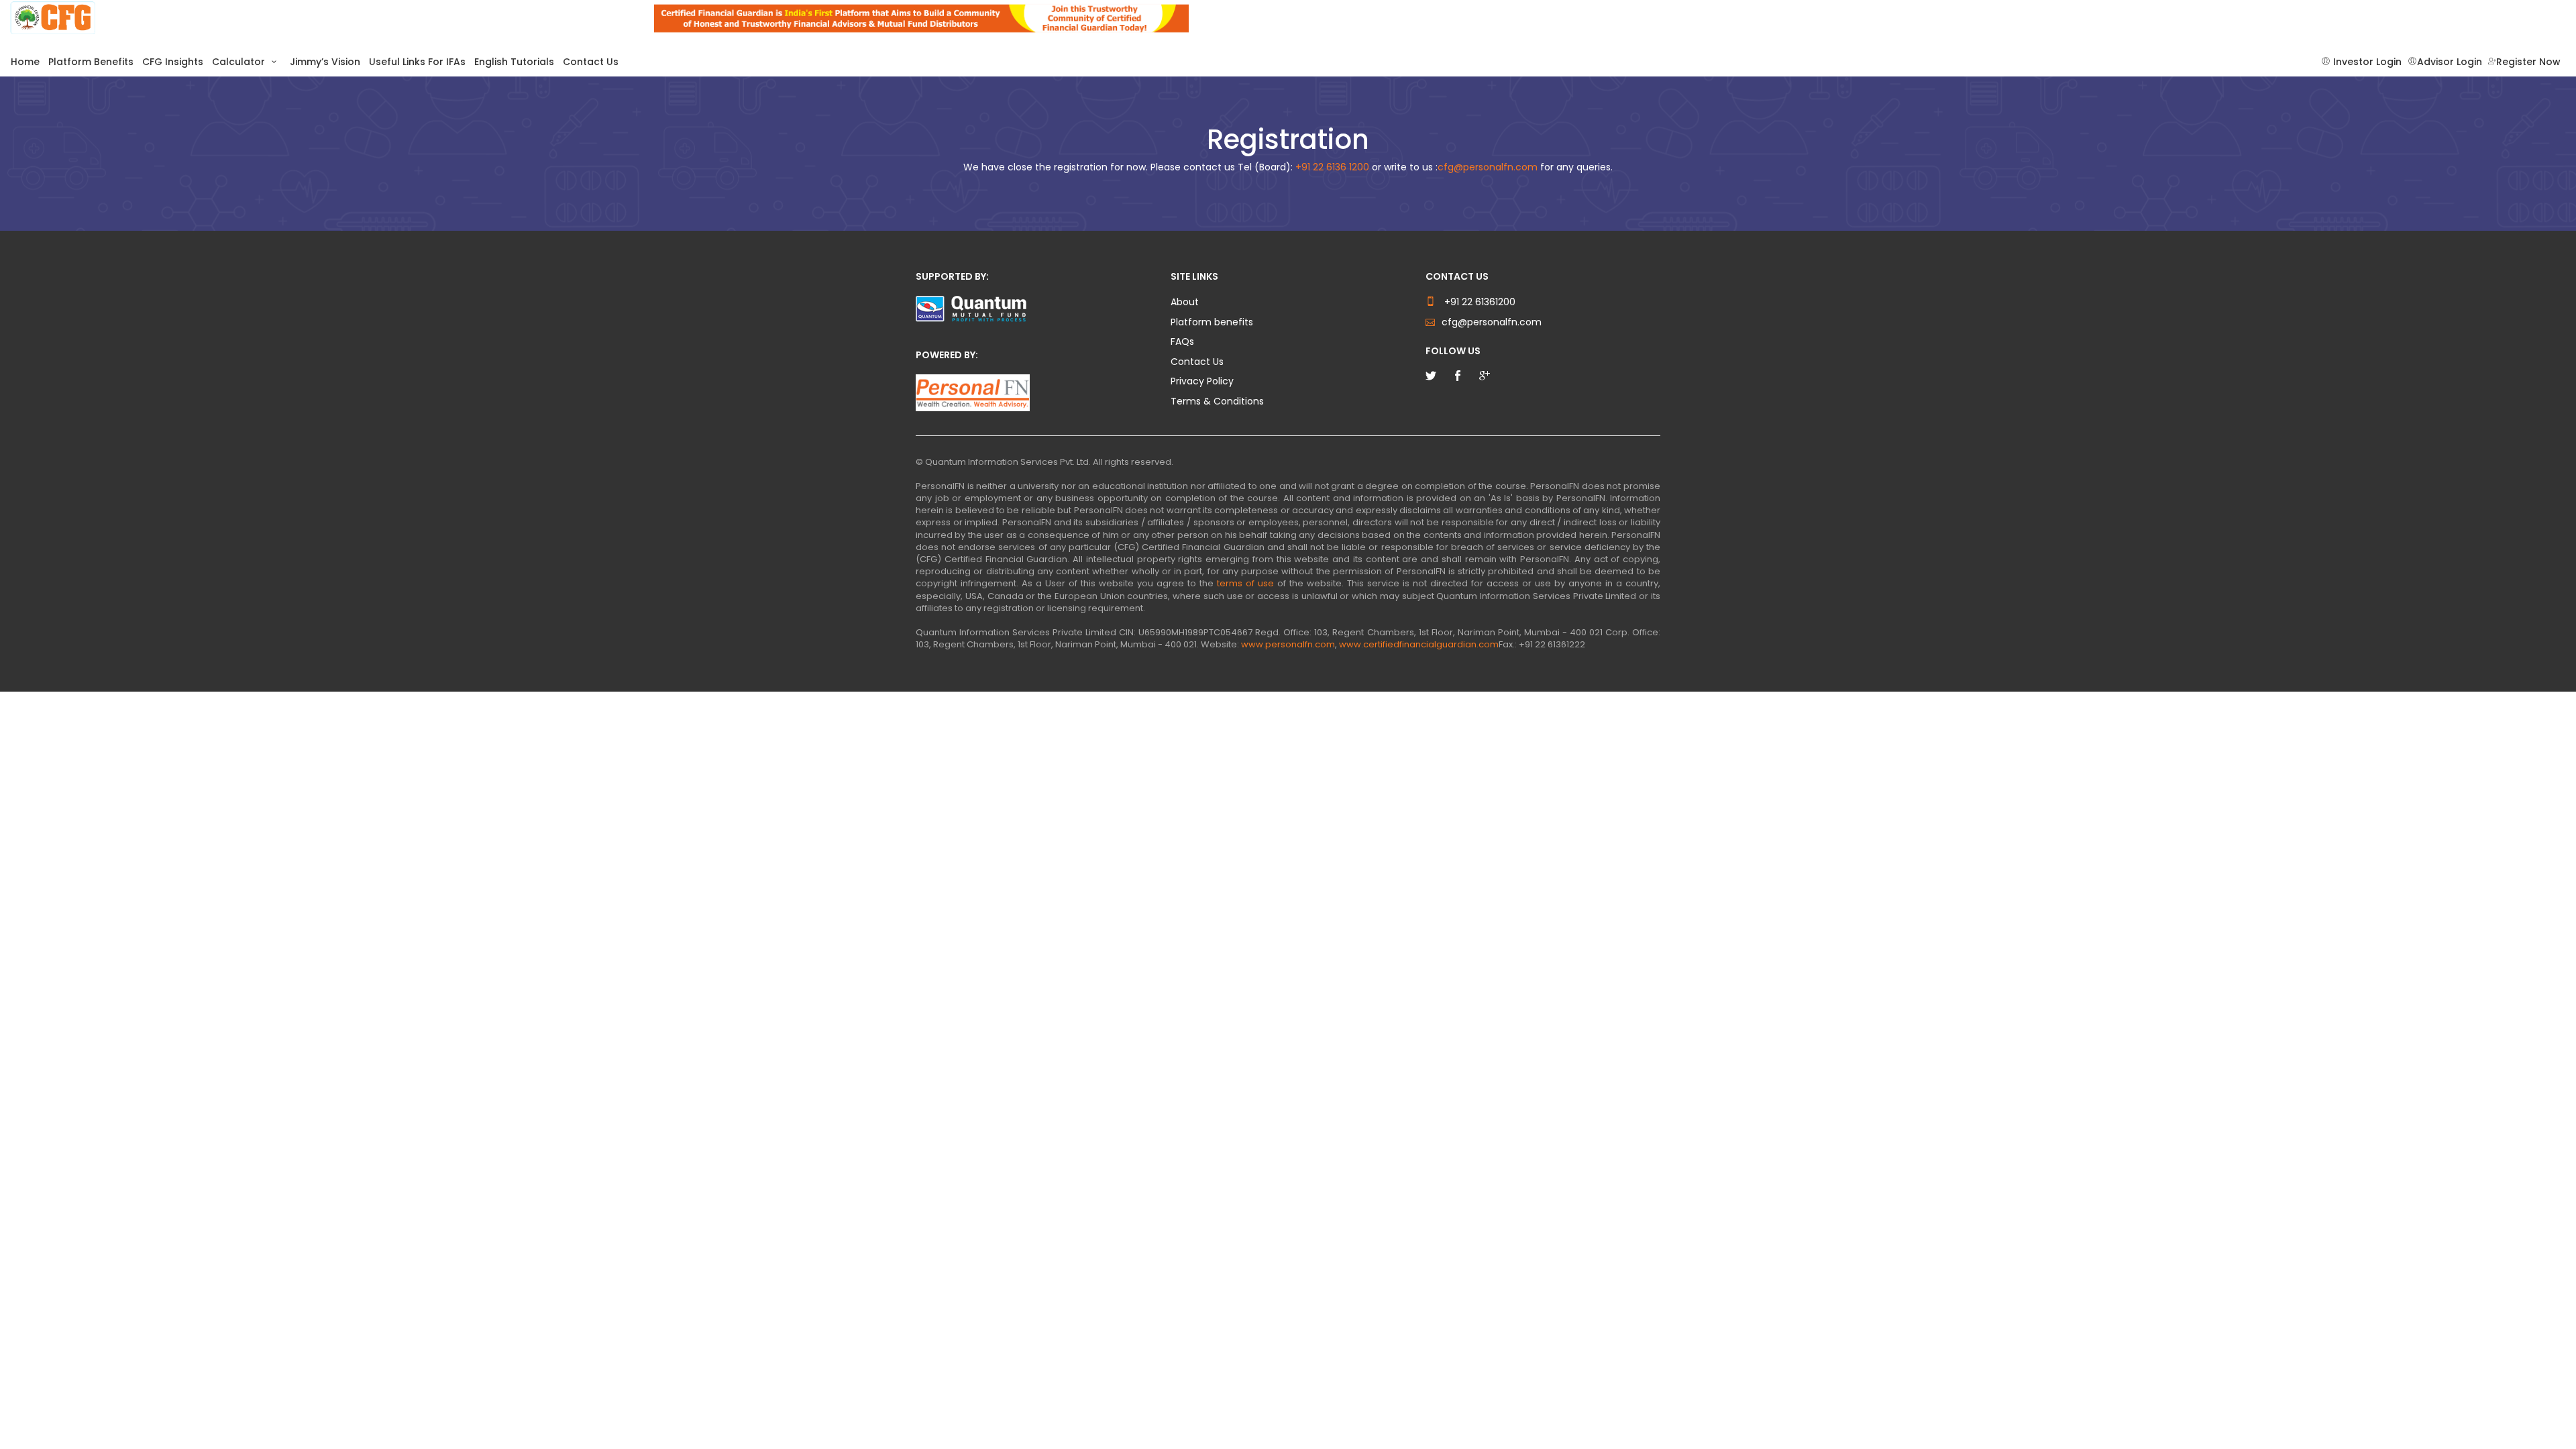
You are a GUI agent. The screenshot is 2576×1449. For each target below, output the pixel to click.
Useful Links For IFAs (417, 62)
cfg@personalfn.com (1488, 167)
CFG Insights (173, 62)
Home (25, 62)
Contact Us (591, 62)
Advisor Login (2450, 62)
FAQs (1182, 342)
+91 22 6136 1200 (1332, 167)
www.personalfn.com (1288, 644)
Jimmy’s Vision (325, 62)
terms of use (1245, 583)
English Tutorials (514, 62)
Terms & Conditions (1217, 401)
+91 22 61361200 (1479, 302)
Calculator (240, 62)
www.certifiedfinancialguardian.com (1419, 644)
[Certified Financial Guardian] (322, 18)
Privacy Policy (1202, 381)
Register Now (2528, 62)
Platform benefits (1212, 322)
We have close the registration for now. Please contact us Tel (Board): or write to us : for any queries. (1288, 167)
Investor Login (2366, 62)
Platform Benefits (91, 62)
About (1185, 302)
